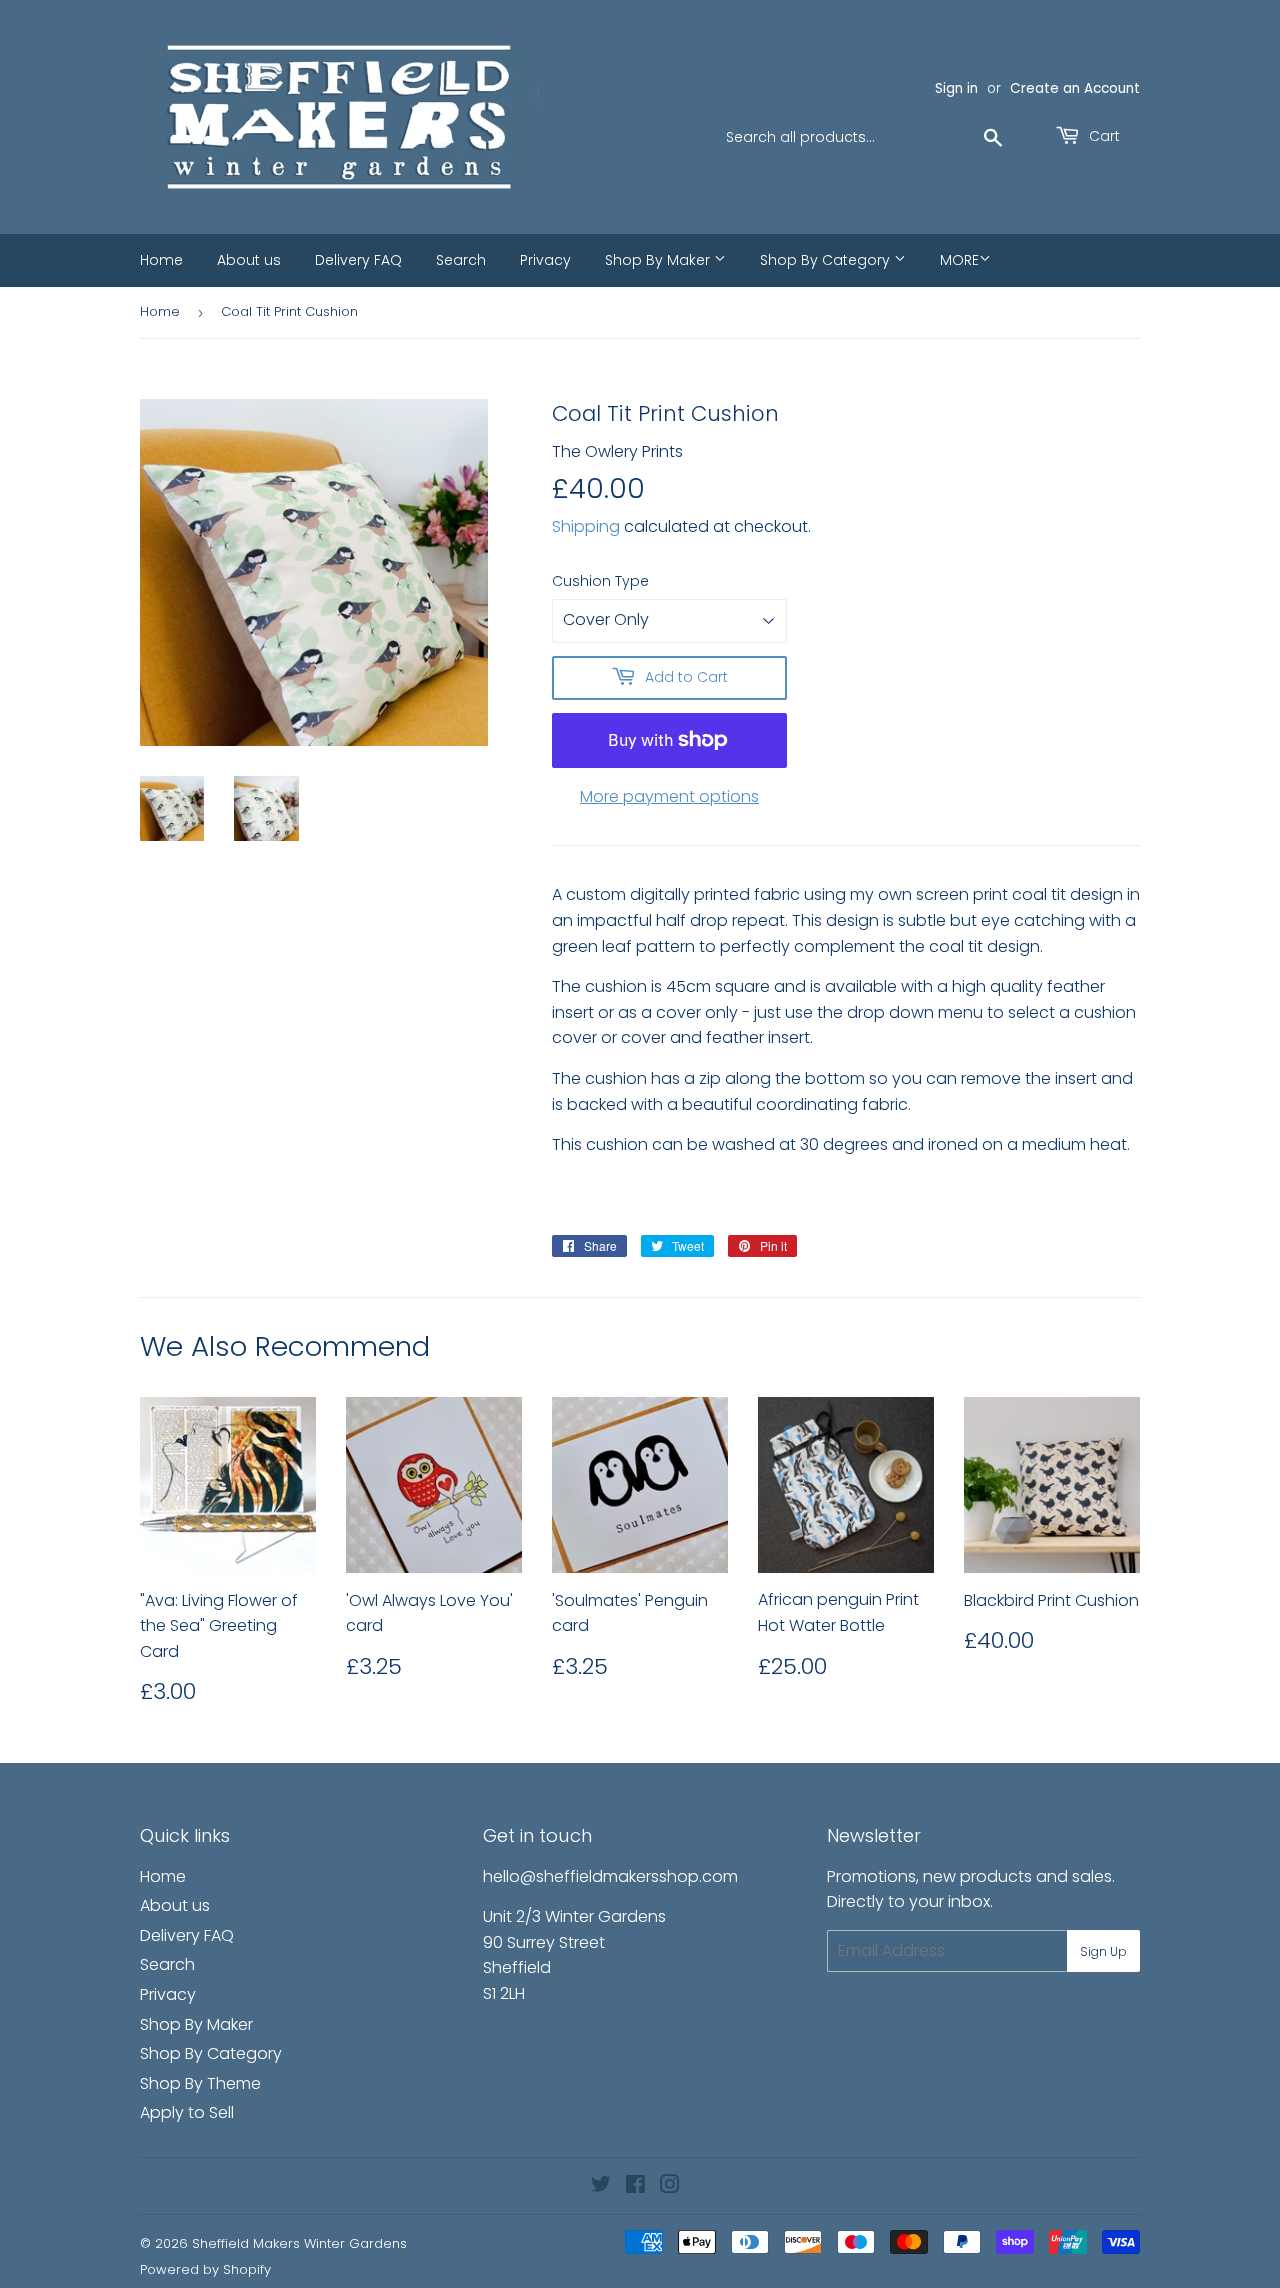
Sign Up (1103, 1951)
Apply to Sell (187, 2112)
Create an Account (1075, 88)
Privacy (545, 260)
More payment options (669, 796)
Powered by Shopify (205, 2269)
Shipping (586, 526)
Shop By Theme (200, 2083)
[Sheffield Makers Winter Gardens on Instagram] (670, 2186)
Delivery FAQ (358, 260)
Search (461, 260)
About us (249, 260)
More (959, 260)
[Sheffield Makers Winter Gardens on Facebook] (635, 2186)
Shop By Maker (659, 260)
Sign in (956, 88)
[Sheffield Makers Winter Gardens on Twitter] (601, 2186)
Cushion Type (600, 581)
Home (161, 260)
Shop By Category (827, 260)
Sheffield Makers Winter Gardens (299, 2243)
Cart (1102, 136)
